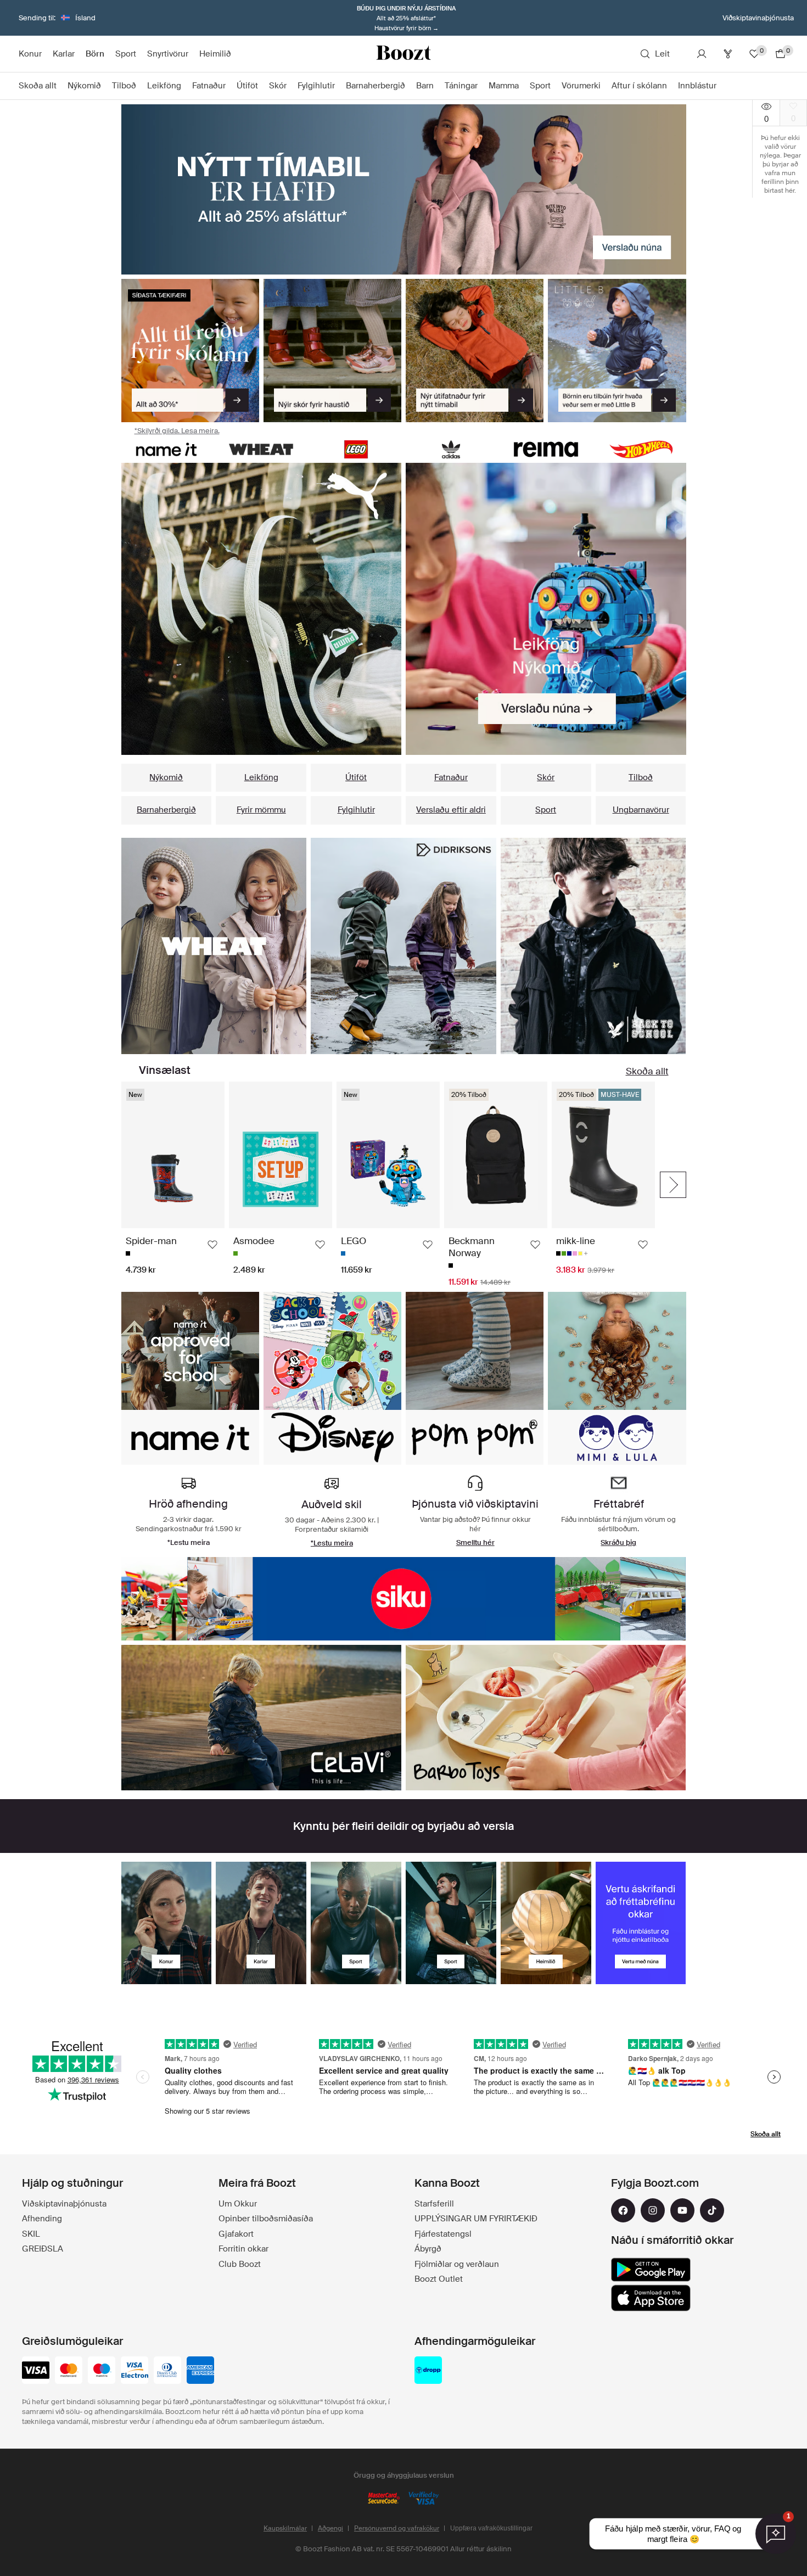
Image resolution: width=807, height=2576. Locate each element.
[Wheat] (261, 449)
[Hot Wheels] (641, 449)
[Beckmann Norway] (546, 1718)
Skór (546, 777)
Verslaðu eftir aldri (451, 810)
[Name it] (167, 449)
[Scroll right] (673, 1185)
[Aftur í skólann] (190, 351)
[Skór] (332, 351)
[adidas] (451, 449)
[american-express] (200, 2371)
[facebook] (623, 2210)
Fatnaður (451, 777)
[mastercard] (69, 2371)
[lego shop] (356, 449)
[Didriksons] (404, 1599)
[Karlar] (261, 1923)
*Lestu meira (332, 1543)
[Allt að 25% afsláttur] (404, 189)
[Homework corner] (403, 946)
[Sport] (356, 1923)
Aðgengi (330, 2528)
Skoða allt (647, 1071)
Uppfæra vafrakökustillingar (491, 2528)
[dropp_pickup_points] (428, 2371)
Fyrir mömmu (261, 810)
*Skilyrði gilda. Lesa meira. (177, 431)
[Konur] (167, 1923)
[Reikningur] (702, 54)
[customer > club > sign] (641, 1923)
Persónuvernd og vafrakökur (397, 2528)
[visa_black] (36, 2371)
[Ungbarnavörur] (593, 946)
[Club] (728, 54)
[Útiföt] (475, 351)
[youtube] (682, 2210)
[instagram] (653, 2210)
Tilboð (641, 777)
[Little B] (617, 351)
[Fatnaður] (214, 946)
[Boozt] (403, 54)
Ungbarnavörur (641, 810)
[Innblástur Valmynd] (722, 86)
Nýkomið (166, 777)
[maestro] (102, 2371)
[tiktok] (712, 2210)
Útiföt (356, 777)
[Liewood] (262, 1718)
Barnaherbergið (166, 810)
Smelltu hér (475, 1542)
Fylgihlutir (356, 810)
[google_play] (651, 2270)
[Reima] (546, 449)
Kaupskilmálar (285, 2528)
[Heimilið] (546, 1923)
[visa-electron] (134, 2371)
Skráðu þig (618, 1542)
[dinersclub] (167, 2371)
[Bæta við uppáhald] (212, 1245)
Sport (546, 810)
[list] (262, 609)
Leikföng (261, 777)
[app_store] (651, 2298)
